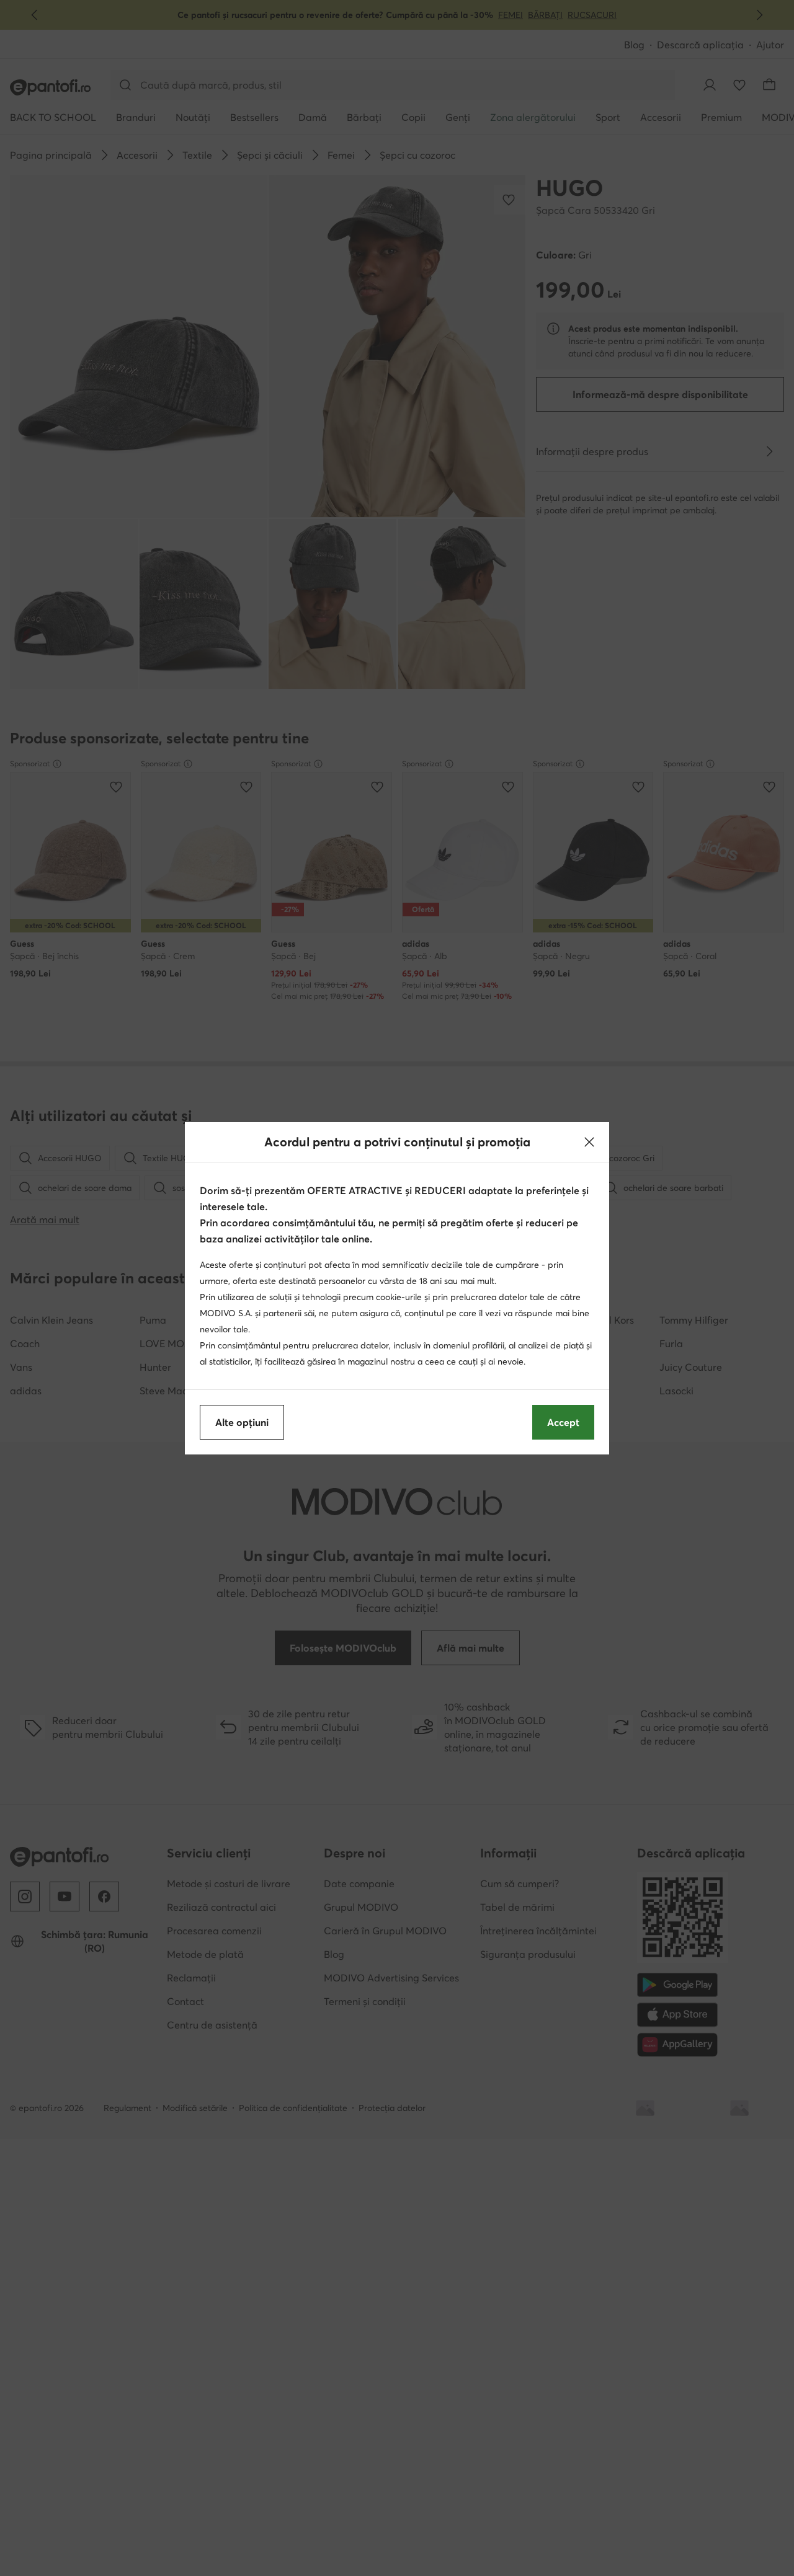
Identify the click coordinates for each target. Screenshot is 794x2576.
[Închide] (589, 1142)
